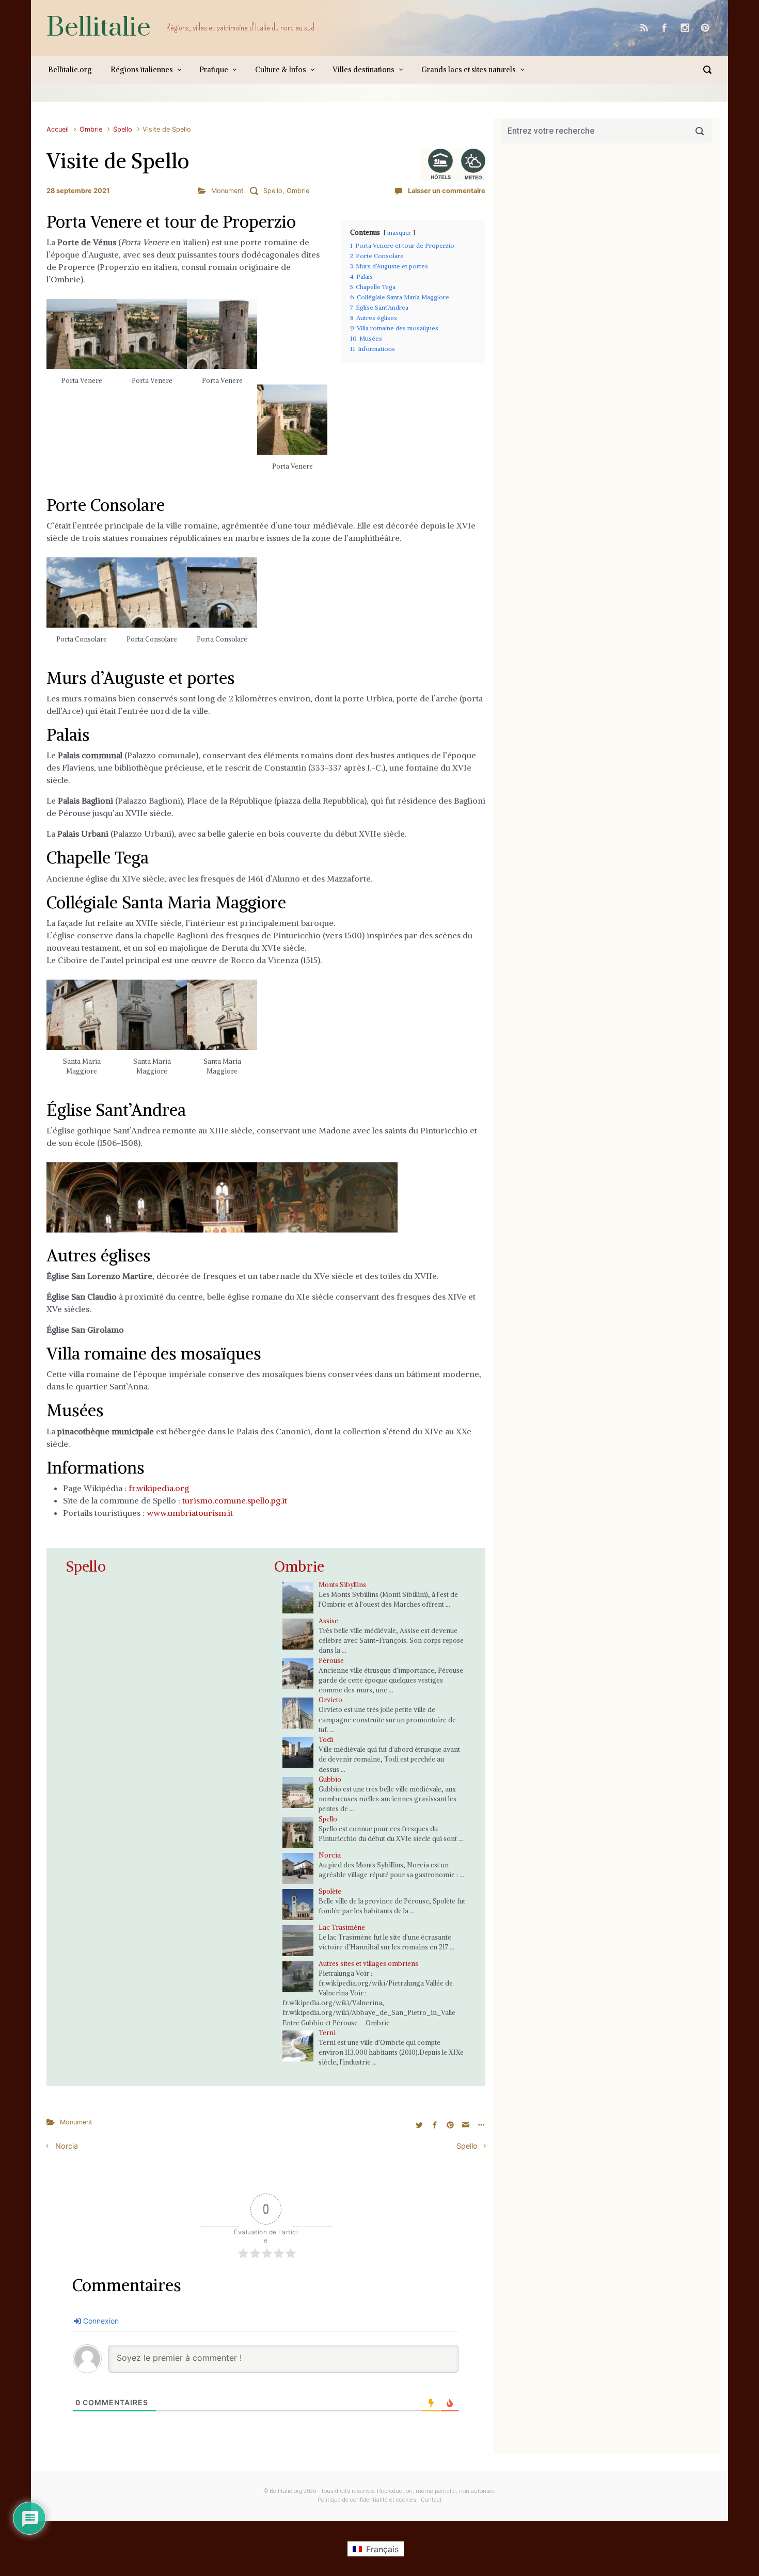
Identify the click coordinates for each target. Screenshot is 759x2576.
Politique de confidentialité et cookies (367, 2500)
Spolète (330, 1891)
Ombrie (91, 129)
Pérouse (331, 1660)
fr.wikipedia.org (159, 1488)
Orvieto (330, 1700)
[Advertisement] (607, 255)
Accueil (58, 129)
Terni (327, 2033)
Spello (123, 129)
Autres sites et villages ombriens (368, 1963)
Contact (431, 2500)
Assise (328, 1621)
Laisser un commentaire (447, 191)
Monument (227, 191)
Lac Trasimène (342, 1927)
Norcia (330, 1855)
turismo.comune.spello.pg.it (235, 1500)
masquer (399, 233)
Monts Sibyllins (342, 1585)
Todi (326, 1739)
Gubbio (330, 1779)
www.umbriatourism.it (190, 1513)
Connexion (100, 2321)
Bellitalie (99, 28)
